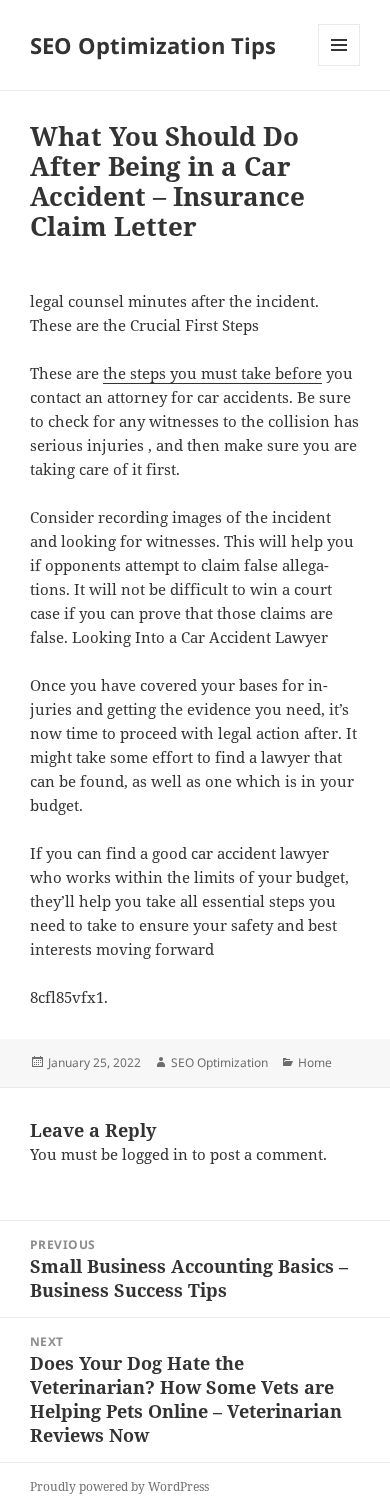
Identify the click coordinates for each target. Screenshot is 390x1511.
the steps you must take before (212, 373)
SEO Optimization (219, 1062)
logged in (155, 1154)
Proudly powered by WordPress (119, 1486)
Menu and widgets (339, 65)
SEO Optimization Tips (153, 45)
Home (315, 1062)
